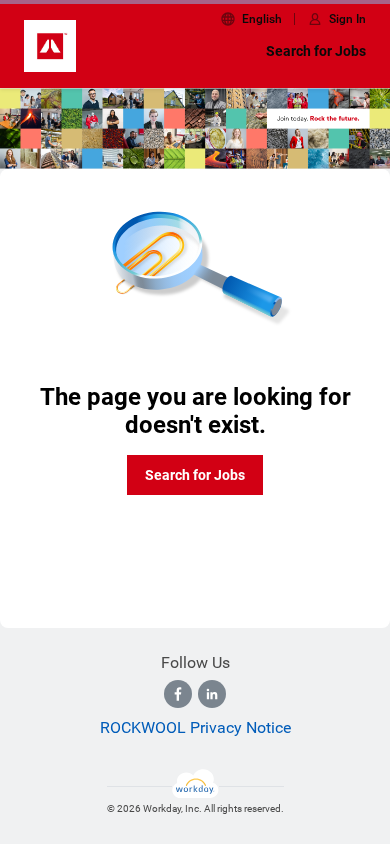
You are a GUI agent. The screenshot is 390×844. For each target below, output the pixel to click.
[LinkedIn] (212, 694)
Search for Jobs (316, 51)
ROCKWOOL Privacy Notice (195, 727)
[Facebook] (178, 694)
